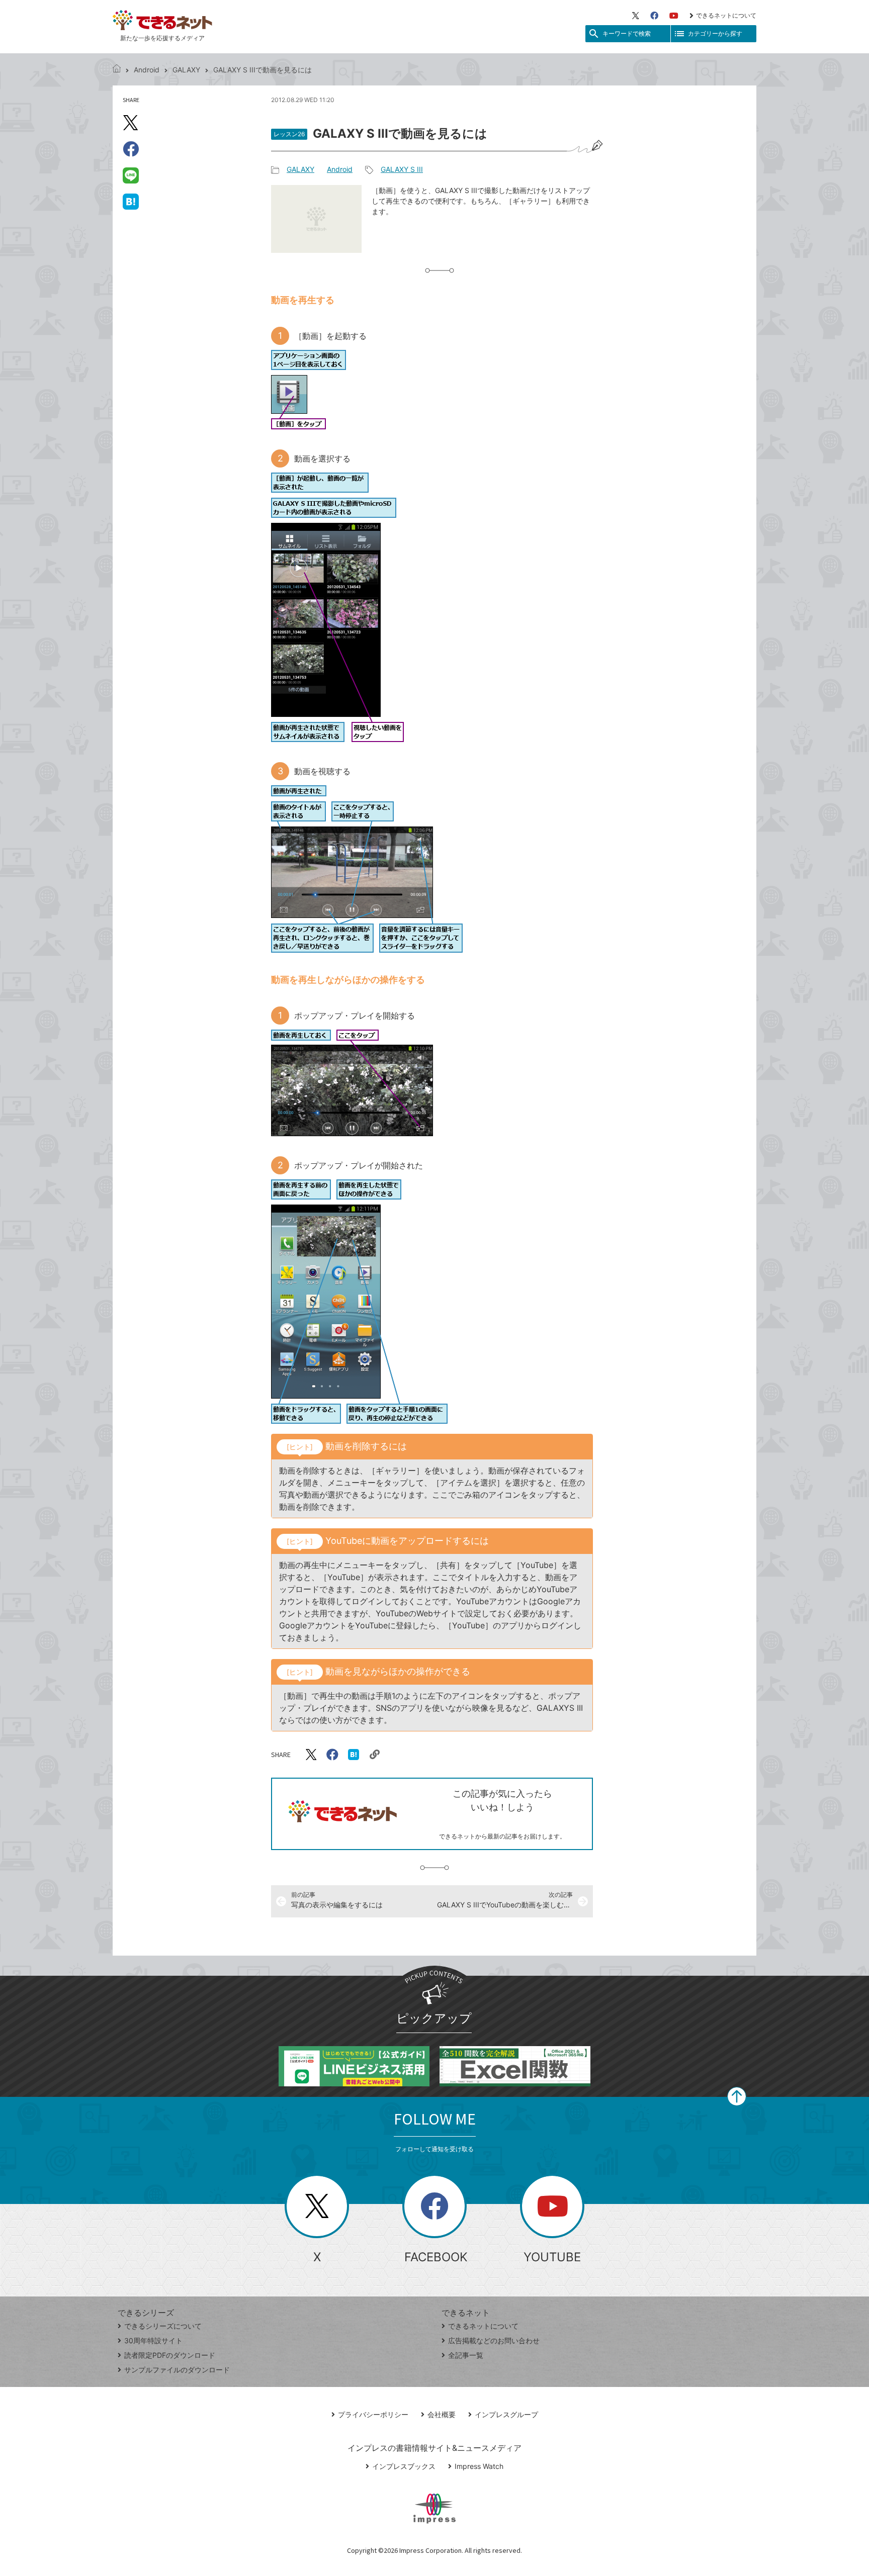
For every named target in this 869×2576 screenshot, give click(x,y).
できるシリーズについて (163, 2326)
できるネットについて (726, 15)
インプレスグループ (506, 2414)
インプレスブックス (404, 2466)
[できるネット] (117, 70)
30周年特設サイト (153, 2340)
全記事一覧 (466, 2355)
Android (147, 70)
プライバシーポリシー (373, 2414)
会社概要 (442, 2414)
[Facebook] (654, 16)
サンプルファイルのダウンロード (177, 2370)
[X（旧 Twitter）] (636, 16)
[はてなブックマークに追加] (131, 201)
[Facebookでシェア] (131, 149)
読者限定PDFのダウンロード (170, 2355)
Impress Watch (479, 2466)
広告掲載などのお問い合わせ (494, 2340)
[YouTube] (674, 16)
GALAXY (186, 70)
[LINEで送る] (131, 175)
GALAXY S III (402, 169)
